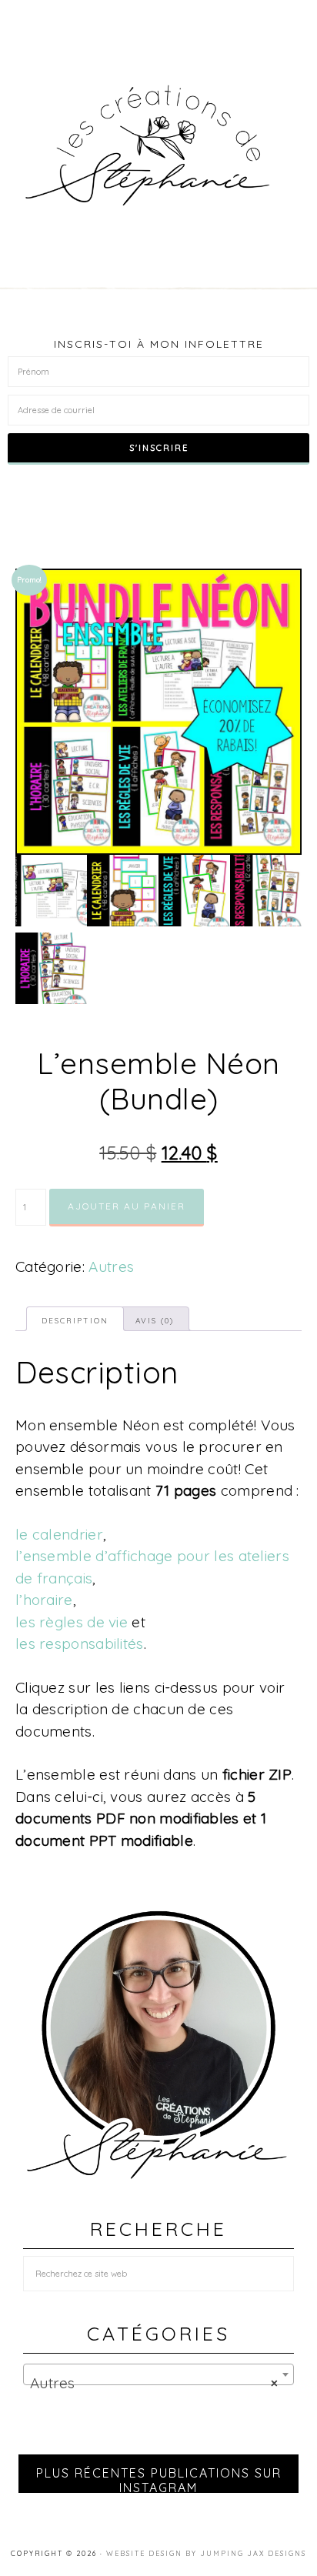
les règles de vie (73, 1622)
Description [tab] (75, 1321)
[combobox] (158, 2374)
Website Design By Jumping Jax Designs (206, 2553)
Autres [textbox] (154, 2383)
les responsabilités (80, 1643)
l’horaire (44, 1600)
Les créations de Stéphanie (159, 145)
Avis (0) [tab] (155, 1321)
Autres (111, 1266)
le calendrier (59, 1534)
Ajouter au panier (127, 1206)
